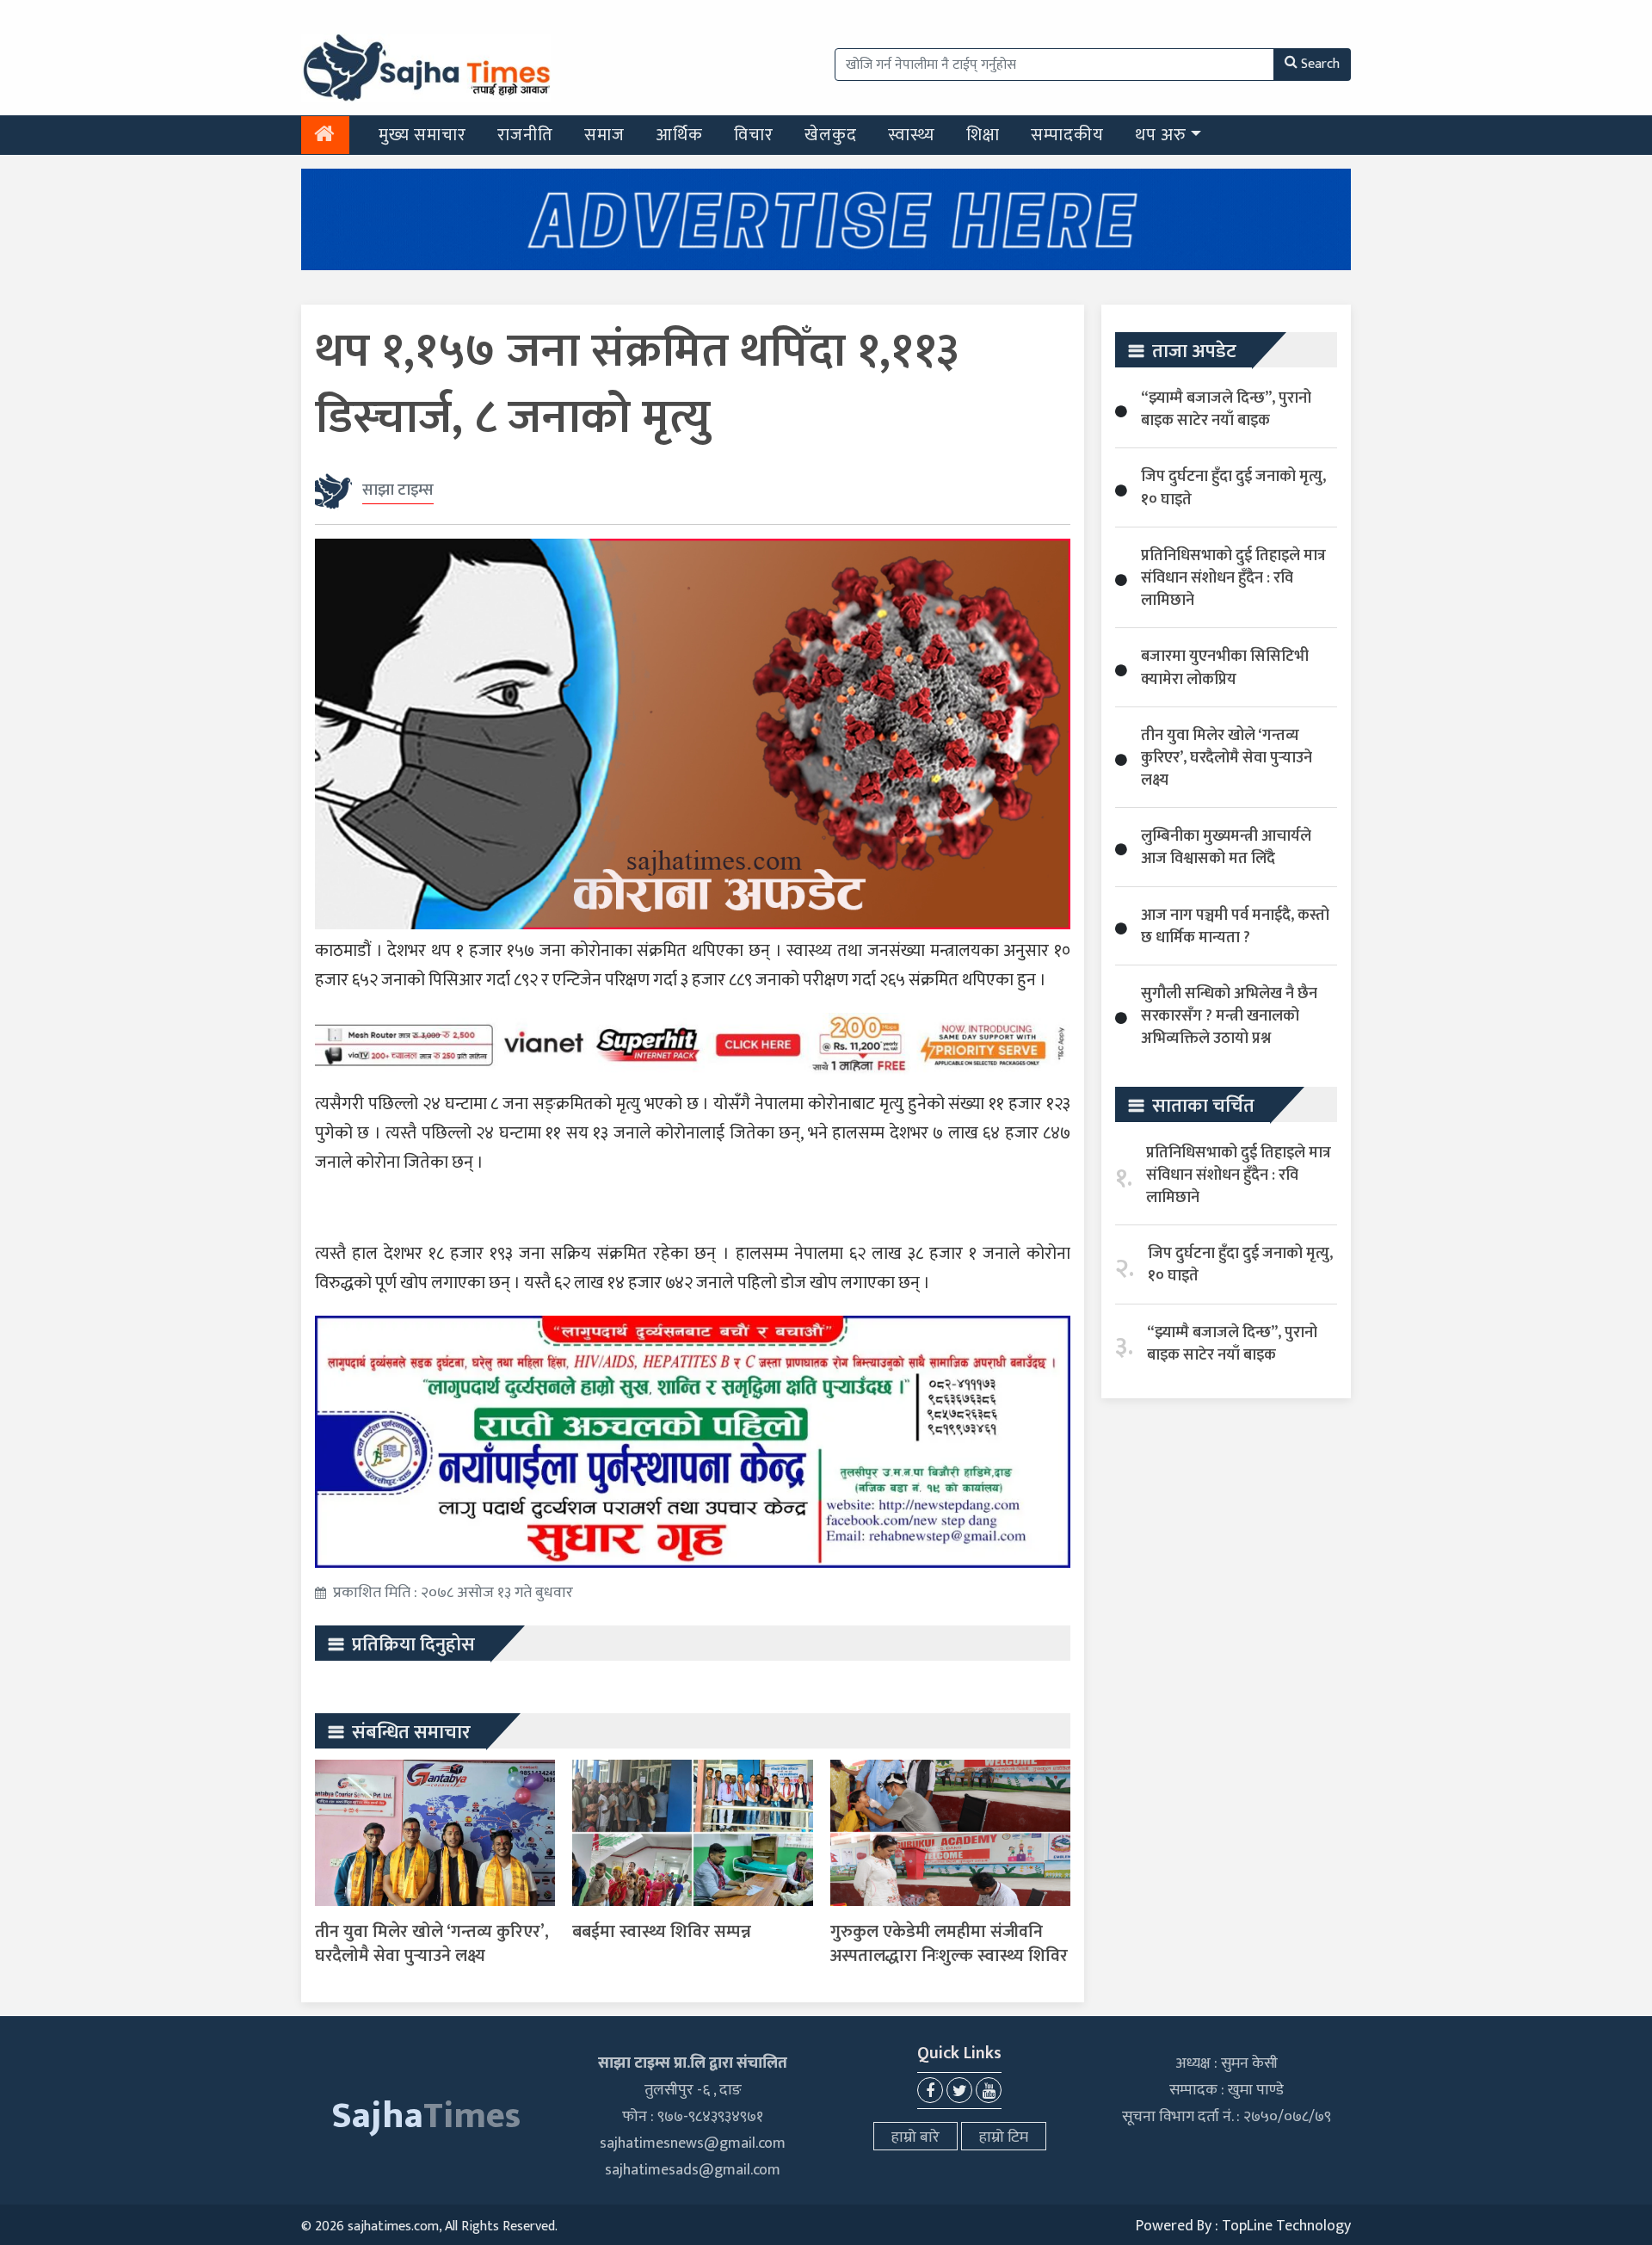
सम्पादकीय (1067, 135)
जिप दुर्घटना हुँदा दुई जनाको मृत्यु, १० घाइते (1233, 488)
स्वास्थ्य (912, 135)
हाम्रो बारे (915, 2137)
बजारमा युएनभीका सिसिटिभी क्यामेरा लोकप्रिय (1225, 668)
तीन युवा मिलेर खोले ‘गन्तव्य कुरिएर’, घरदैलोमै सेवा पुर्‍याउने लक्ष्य (432, 1944)
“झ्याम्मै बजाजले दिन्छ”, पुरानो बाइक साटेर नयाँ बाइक (1226, 410)
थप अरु (1161, 135)
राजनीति (525, 135)
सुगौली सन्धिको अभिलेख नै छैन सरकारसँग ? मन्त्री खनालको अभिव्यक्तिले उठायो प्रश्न (1229, 1016)
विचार (754, 135)
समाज (604, 135)
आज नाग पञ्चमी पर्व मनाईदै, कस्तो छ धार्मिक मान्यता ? (1235, 927)
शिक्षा (983, 135)
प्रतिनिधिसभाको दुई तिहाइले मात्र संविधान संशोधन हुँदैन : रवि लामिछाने (1233, 578)
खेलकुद (831, 135)
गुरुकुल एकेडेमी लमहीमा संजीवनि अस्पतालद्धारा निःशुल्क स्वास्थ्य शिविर (949, 1944)
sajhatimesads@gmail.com (693, 2170)
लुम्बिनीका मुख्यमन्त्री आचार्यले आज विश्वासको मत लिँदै (1226, 848)
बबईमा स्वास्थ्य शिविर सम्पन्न (662, 1932)
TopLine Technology (1286, 2226)
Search (1320, 64)
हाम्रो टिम (1004, 2137)
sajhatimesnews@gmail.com (693, 2143)
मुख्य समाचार (422, 135)
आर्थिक (679, 135)
